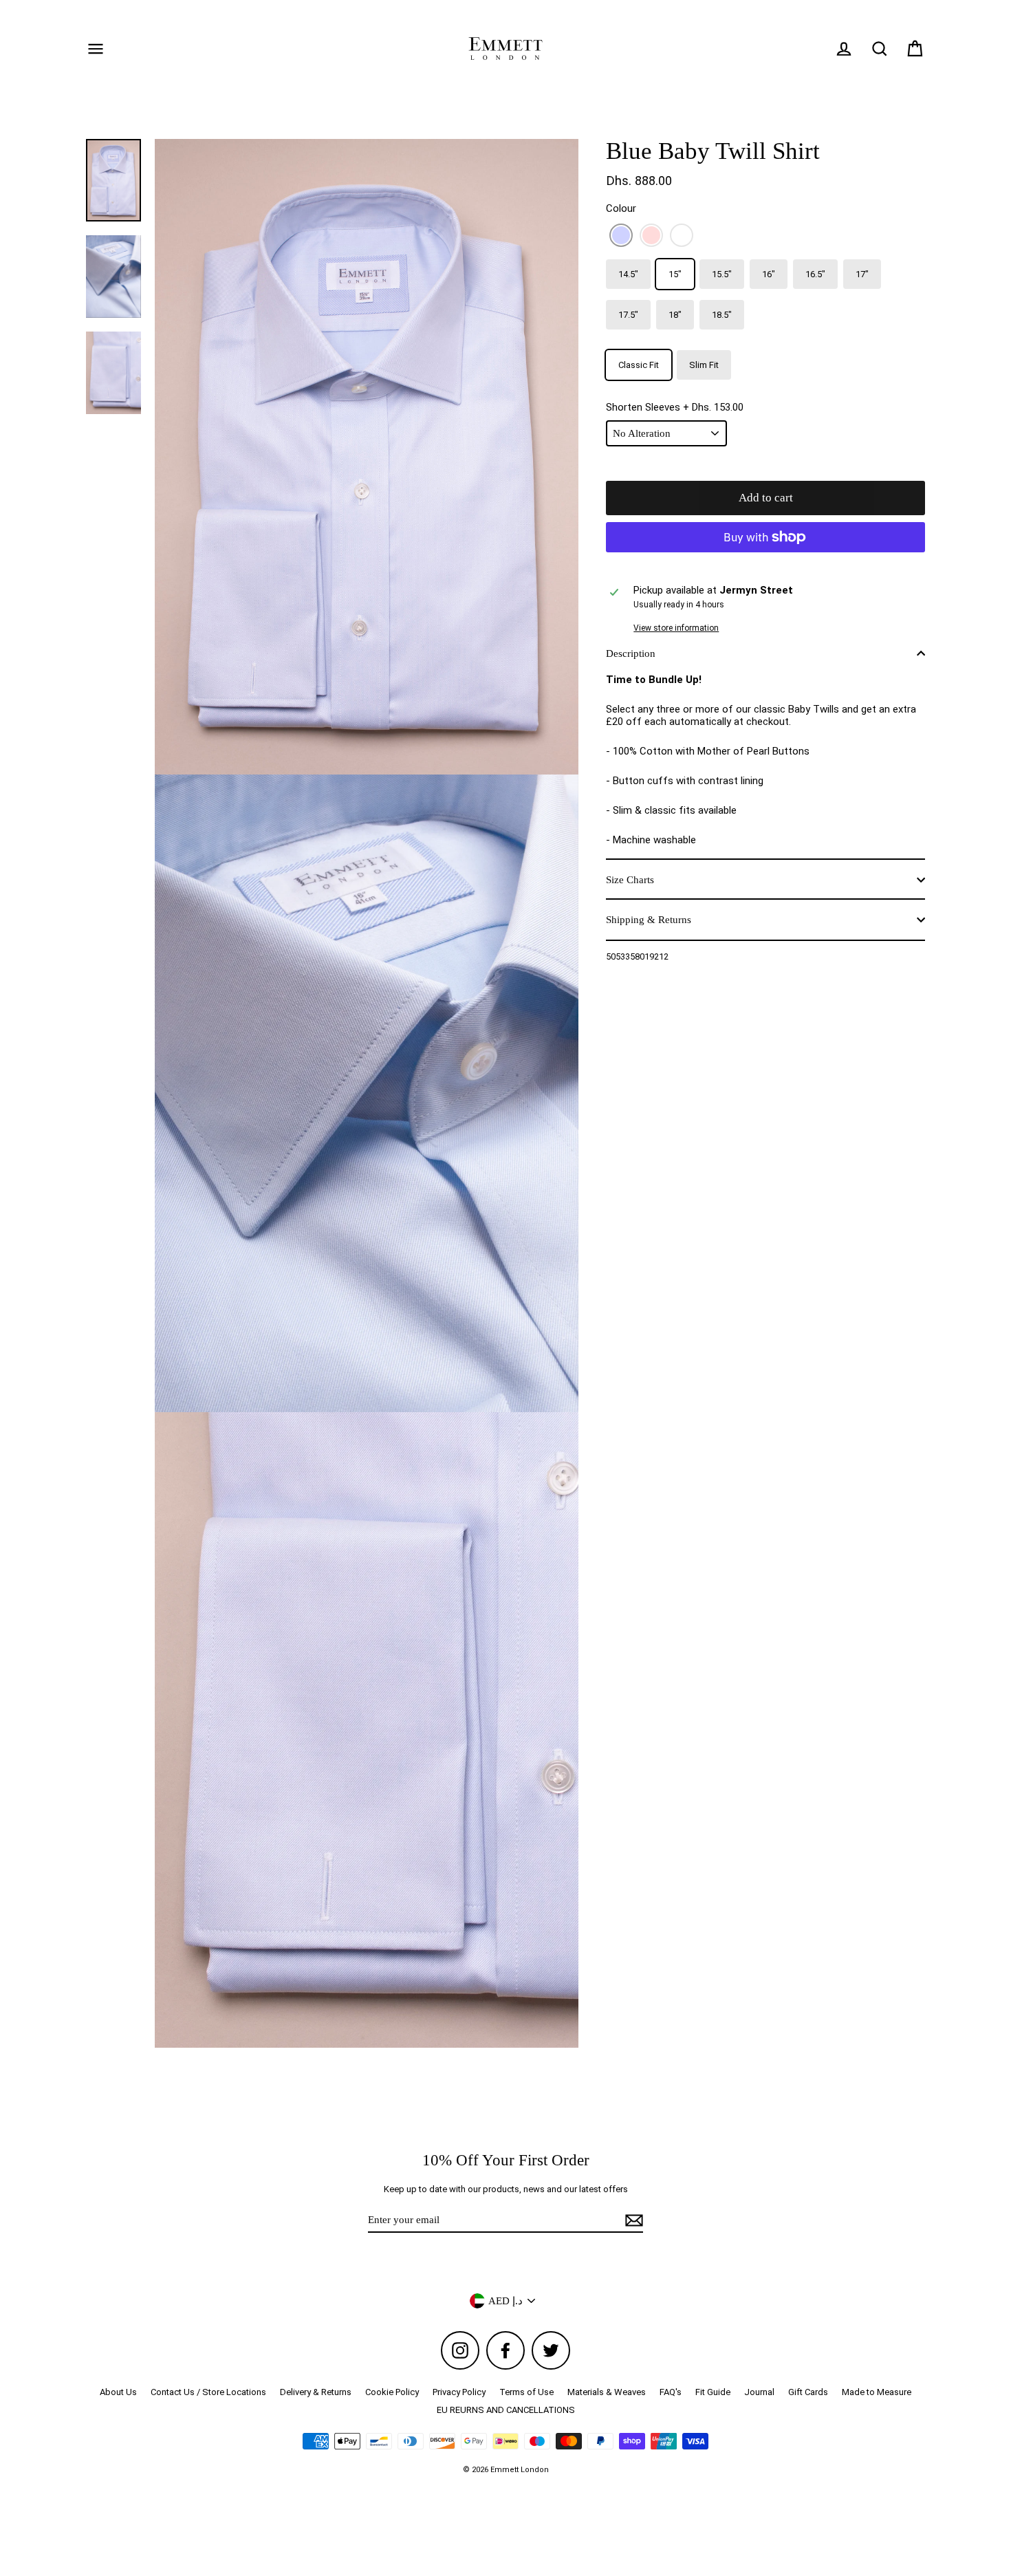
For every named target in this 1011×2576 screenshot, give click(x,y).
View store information (676, 628)
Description (631, 653)
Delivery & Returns (316, 2392)
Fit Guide (713, 2392)
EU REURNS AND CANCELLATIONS (506, 2410)
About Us (118, 2392)
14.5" (628, 274)
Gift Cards (808, 2392)
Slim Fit (704, 365)
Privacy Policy (459, 2392)
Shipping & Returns (649, 920)
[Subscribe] (632, 2220)
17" (862, 274)
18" (675, 315)
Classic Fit (639, 365)
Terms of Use (526, 2392)
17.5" (628, 315)
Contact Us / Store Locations (208, 2392)
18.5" (722, 315)
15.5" (722, 274)
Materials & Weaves (607, 2392)
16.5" (815, 274)
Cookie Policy (392, 2392)
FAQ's (671, 2392)
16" (769, 274)
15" (675, 274)
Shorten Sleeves (675, 407)
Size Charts (630, 880)
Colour (621, 208)
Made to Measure (877, 2392)
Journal (759, 2392)
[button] (621, 235)
